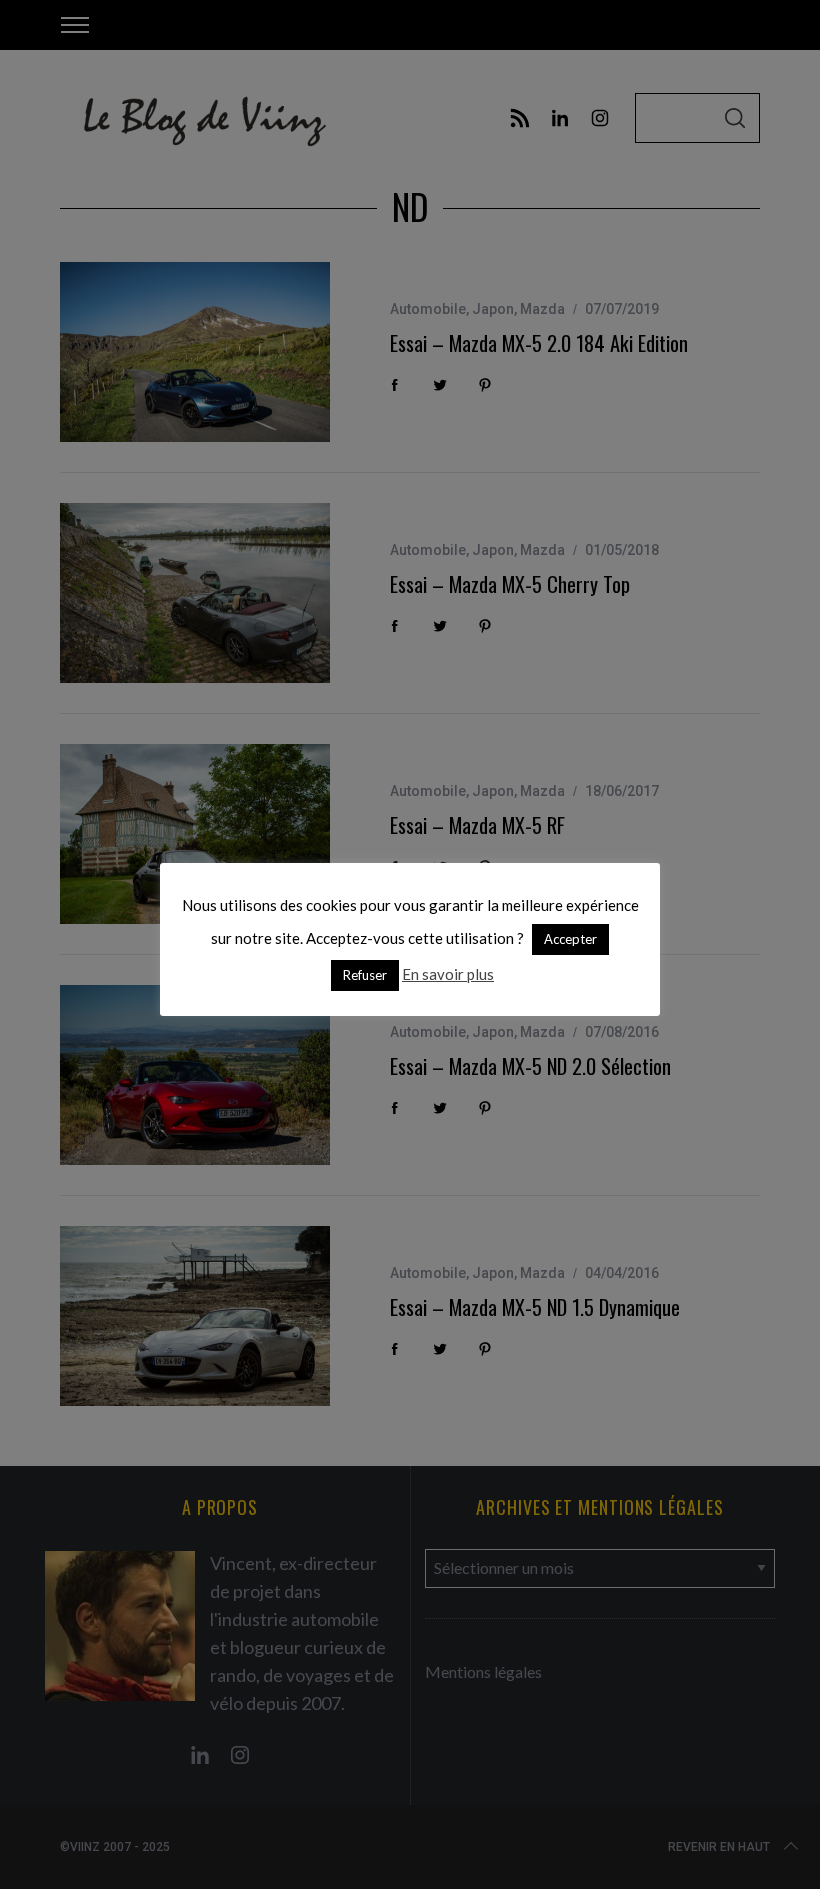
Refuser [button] (365, 975)
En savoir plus (448, 974)
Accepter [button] (570, 939)
